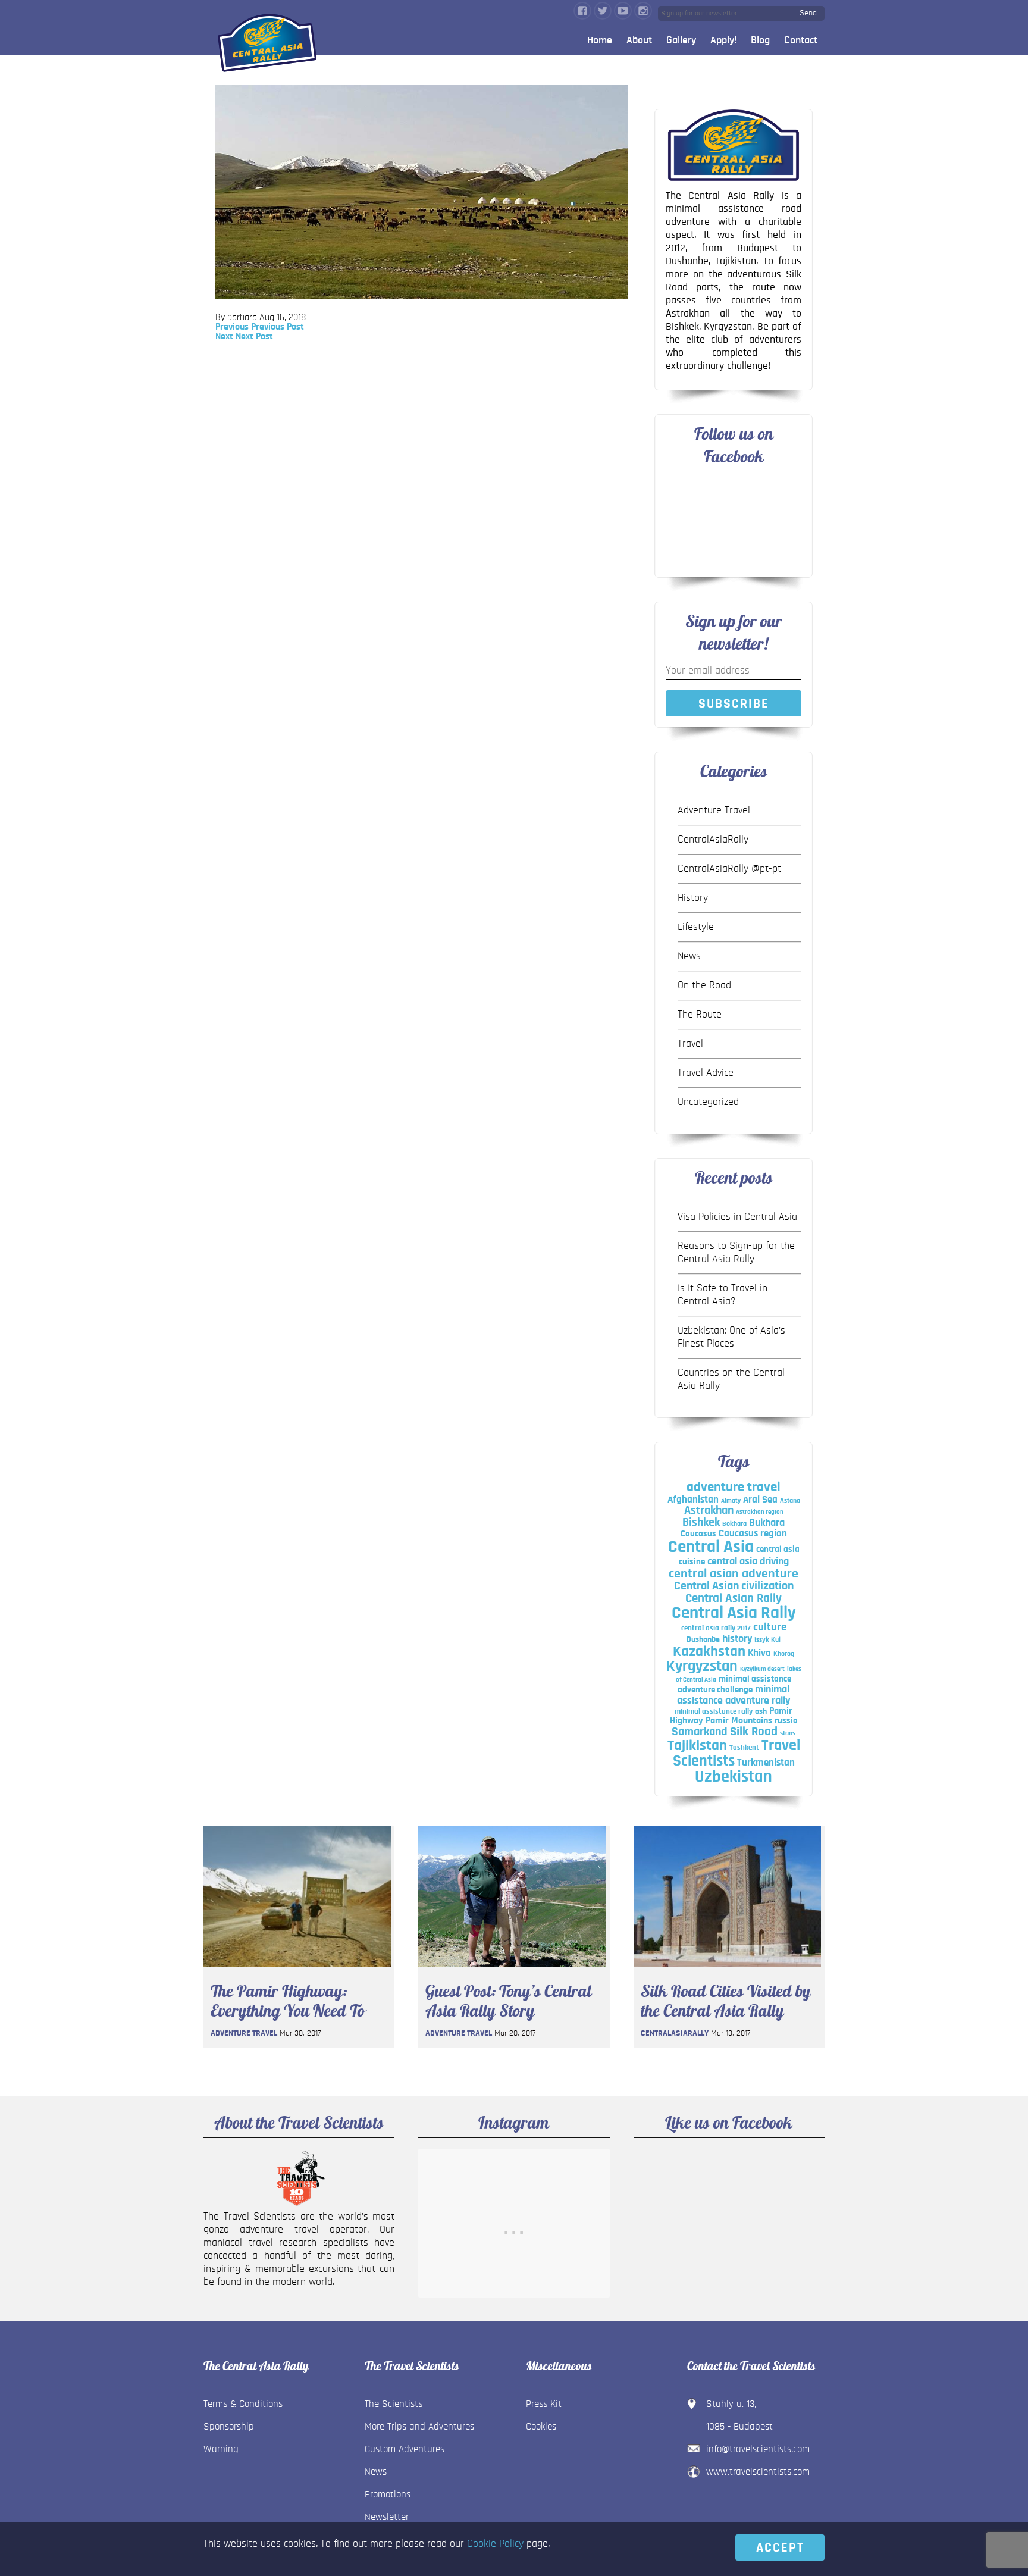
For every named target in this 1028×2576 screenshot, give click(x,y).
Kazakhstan (709, 1652)
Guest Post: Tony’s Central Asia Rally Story (508, 2001)
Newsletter (387, 2517)
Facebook (582, 11)
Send (808, 13)
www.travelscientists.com (758, 2472)
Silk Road (754, 1731)
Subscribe (734, 703)
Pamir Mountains (739, 1720)
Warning (221, 2449)
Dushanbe (703, 1639)
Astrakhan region (760, 1512)
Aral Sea (760, 1500)
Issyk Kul (767, 1639)
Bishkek (701, 1522)
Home (600, 40)
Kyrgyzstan (702, 1666)
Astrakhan (709, 1510)
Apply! (723, 40)
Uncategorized (708, 1102)
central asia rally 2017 (716, 1628)
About (639, 40)
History (693, 898)
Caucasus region (753, 1533)
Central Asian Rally (734, 1598)
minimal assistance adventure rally (734, 1695)
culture (770, 1627)
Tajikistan (697, 1746)
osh (761, 1711)
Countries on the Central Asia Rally (731, 1379)
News (689, 956)
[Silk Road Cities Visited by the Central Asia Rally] (727, 1970)
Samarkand (700, 1732)
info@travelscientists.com (758, 2449)
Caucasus (698, 1534)
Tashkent (744, 1748)
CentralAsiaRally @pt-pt (729, 869)
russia (786, 1721)
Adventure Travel (714, 810)
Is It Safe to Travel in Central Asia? (723, 1295)
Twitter (603, 11)
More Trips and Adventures (419, 2426)
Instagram (643, 11)
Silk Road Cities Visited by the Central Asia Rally (726, 2001)
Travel (690, 1044)
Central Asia (711, 1547)
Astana (790, 1500)
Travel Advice (706, 1073)
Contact (801, 40)
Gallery (681, 40)
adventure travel (734, 1487)
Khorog (784, 1654)
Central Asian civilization (734, 1586)
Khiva (759, 1653)
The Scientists (394, 2404)
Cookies (541, 2426)
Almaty (731, 1500)
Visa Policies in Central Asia (737, 1217)
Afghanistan (693, 1499)
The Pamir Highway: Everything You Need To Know (288, 2001)
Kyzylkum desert (762, 1669)
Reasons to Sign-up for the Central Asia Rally (736, 1253)
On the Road (704, 985)
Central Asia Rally (734, 1613)
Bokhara (734, 1523)
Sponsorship (229, 2426)
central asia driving (748, 1561)
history (737, 1638)
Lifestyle (696, 927)
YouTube (623, 11)
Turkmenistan (766, 1762)
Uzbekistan (734, 1777)
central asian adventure (734, 1573)
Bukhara (767, 1523)
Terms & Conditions (243, 2404)
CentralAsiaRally (713, 840)
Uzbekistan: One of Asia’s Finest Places (731, 1337)
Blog (760, 40)
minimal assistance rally (714, 1711)
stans (788, 1733)
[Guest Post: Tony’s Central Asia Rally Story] (512, 1970)
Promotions (388, 2494)
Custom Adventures (405, 2449)
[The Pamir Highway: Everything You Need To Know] (297, 1970)
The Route (700, 1015)
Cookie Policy (495, 2544)
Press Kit (544, 2404)
